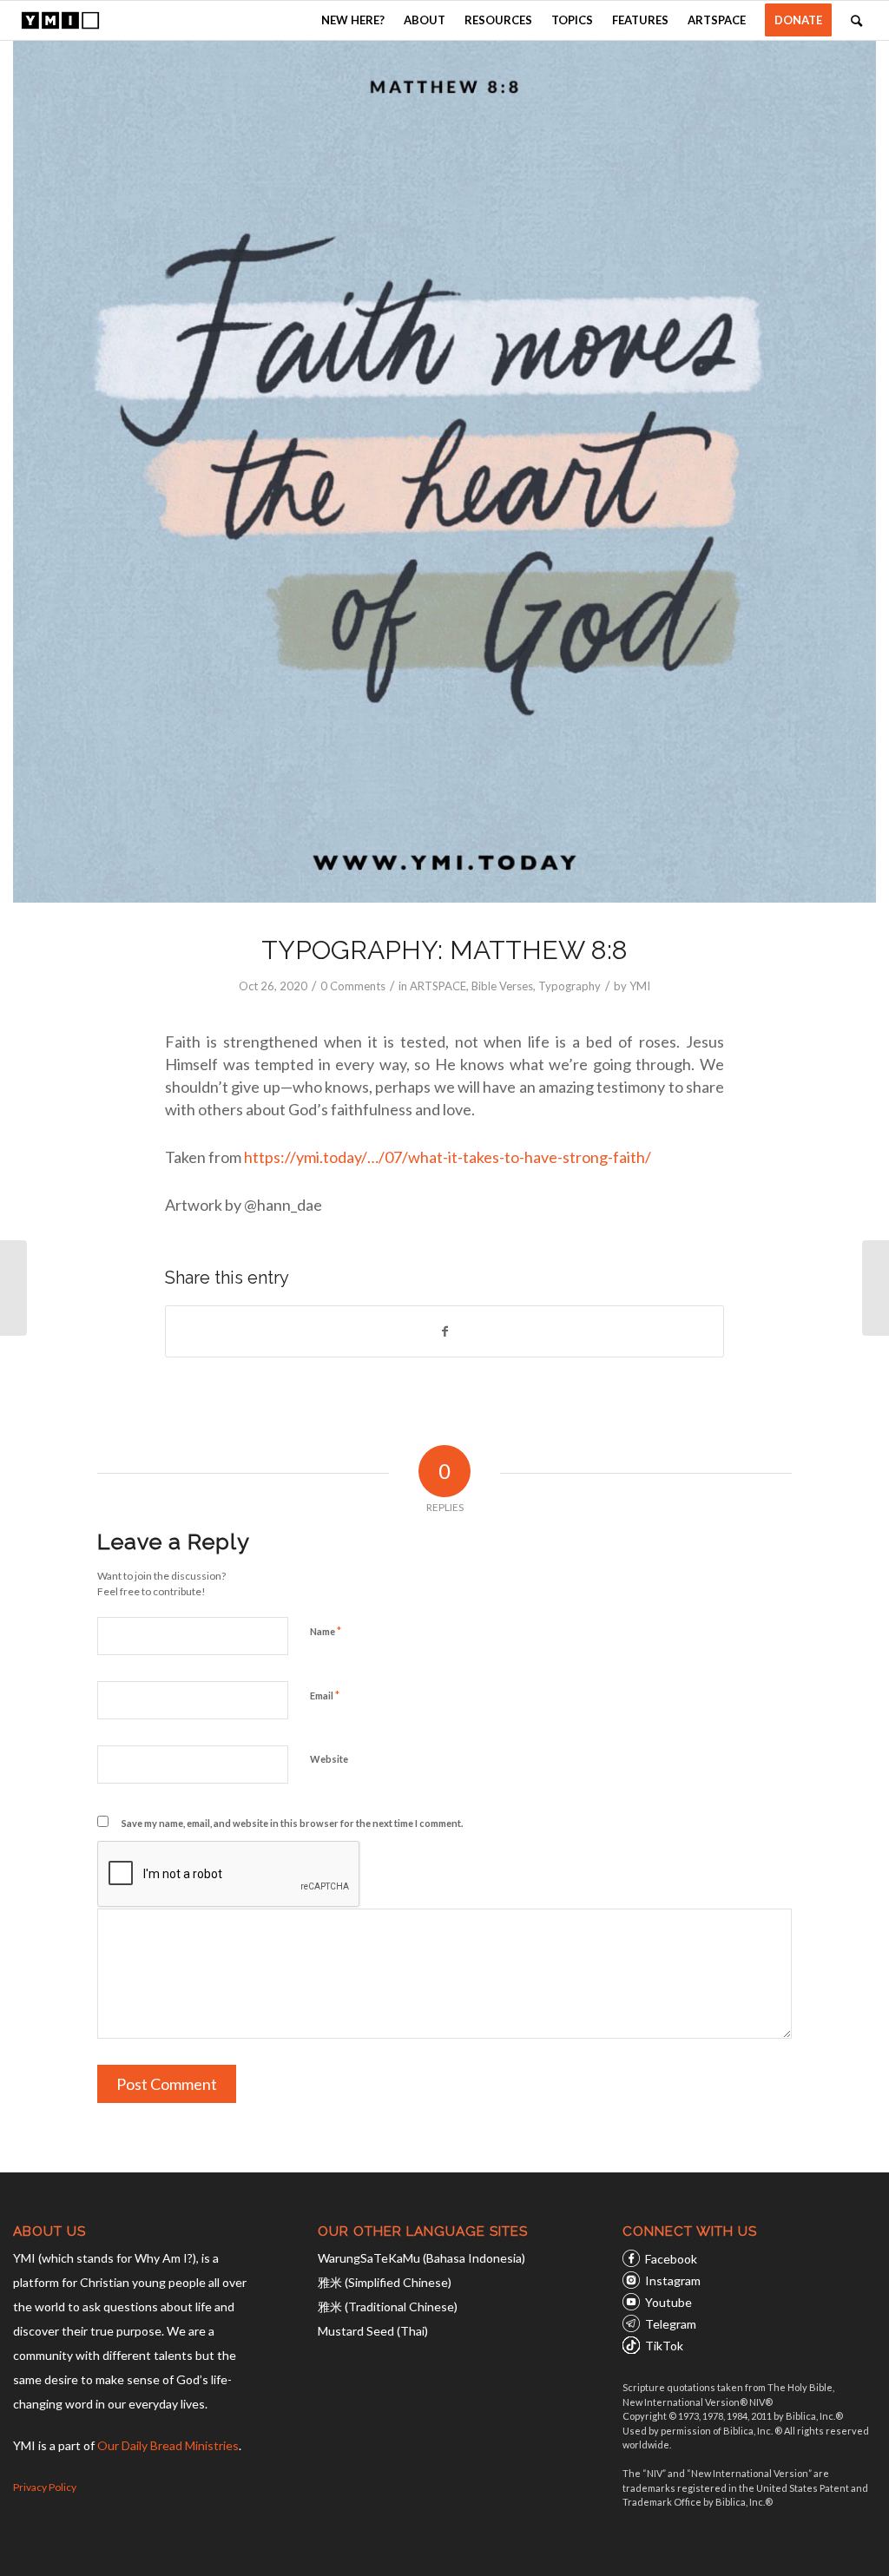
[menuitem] (353, 20)
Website (329, 1759)
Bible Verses (502, 986)
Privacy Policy (45, 2487)
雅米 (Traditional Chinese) (388, 2307)
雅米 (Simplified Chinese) (385, 2282)
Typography (570, 986)
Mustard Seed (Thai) (373, 2331)
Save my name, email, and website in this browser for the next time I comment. (292, 1823)
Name (326, 1631)
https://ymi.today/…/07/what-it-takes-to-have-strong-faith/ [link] (448, 1157)
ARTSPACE (438, 986)
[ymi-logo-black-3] (60, 20)
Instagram (673, 2280)
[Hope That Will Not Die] (13, 1288)
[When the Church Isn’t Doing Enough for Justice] (876, 1288)
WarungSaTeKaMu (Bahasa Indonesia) (421, 2258)
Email (325, 1695)
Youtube (668, 2302)
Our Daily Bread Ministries (168, 2445)
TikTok (664, 2346)
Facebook (671, 2259)
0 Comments (353, 986)
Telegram (671, 2324)
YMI (640, 986)
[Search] (856, 20)
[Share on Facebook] (444, 1331)
